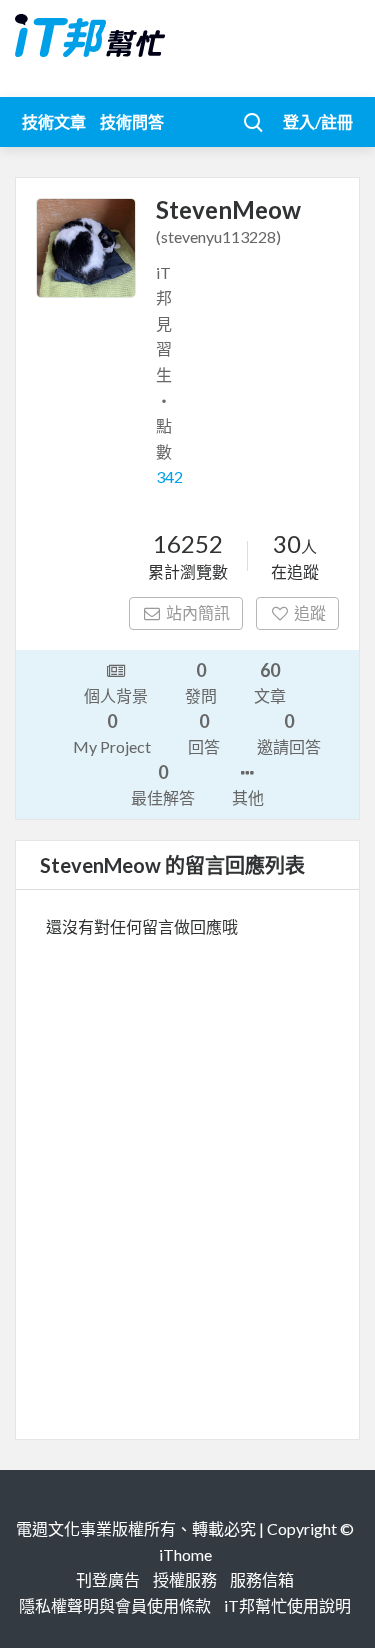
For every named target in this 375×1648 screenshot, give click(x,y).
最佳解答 (163, 784)
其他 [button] (248, 797)
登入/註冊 (318, 121)
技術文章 (54, 121)
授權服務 (185, 1579)
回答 (204, 733)
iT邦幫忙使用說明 (287, 1605)
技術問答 (132, 121)
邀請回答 (289, 733)
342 (169, 476)
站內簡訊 (198, 612)
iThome (185, 1554)
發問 (201, 682)
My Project (112, 733)
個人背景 (116, 695)
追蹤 (310, 612)
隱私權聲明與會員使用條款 (115, 1605)
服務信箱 (262, 1579)
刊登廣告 (108, 1579)
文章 (270, 682)
